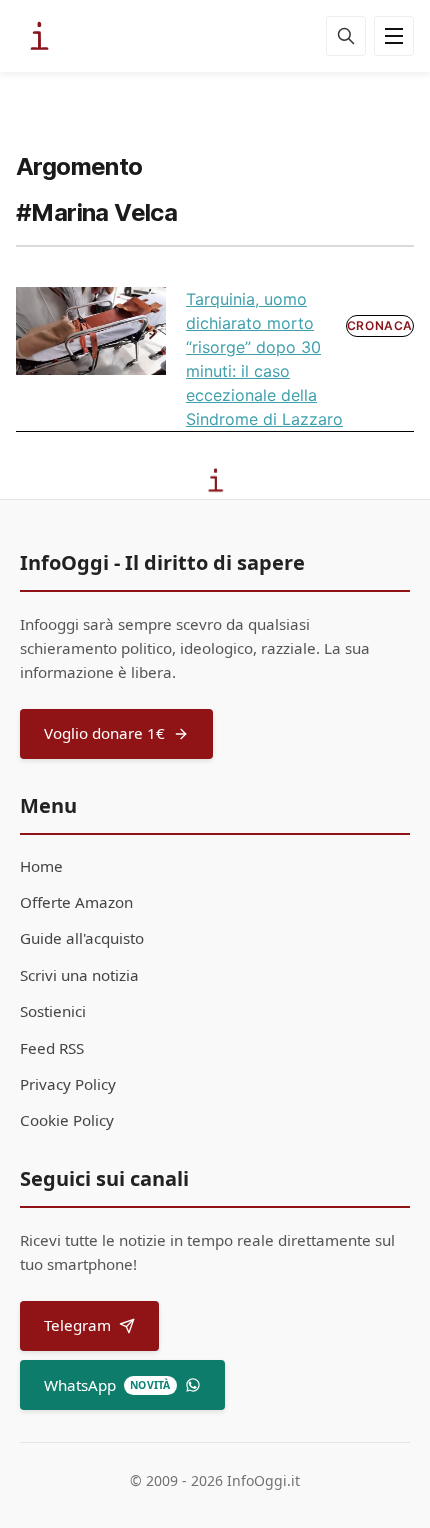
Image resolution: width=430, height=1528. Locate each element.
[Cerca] (346, 36)
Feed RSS (52, 1048)
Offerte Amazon (76, 902)
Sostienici (53, 1011)
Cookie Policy (67, 1120)
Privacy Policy (68, 1084)
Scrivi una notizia (79, 975)
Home (41, 866)
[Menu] (394, 36)
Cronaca (380, 325)
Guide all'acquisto (82, 938)
